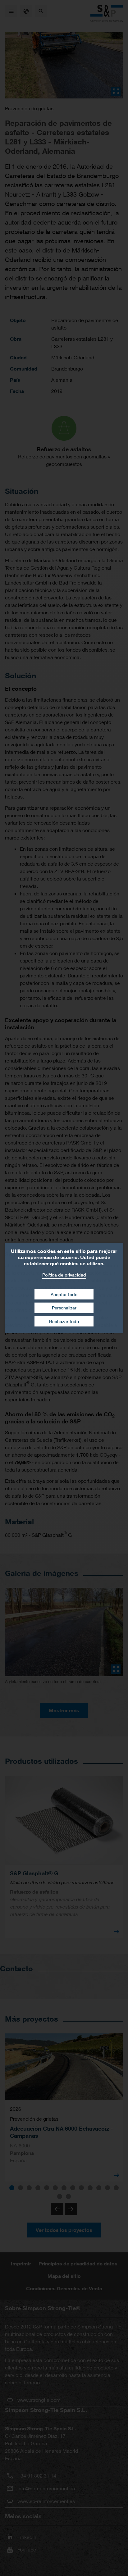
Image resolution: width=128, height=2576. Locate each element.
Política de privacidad (64, 1275)
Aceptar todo (64, 1294)
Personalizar (64, 1308)
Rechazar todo (64, 1321)
